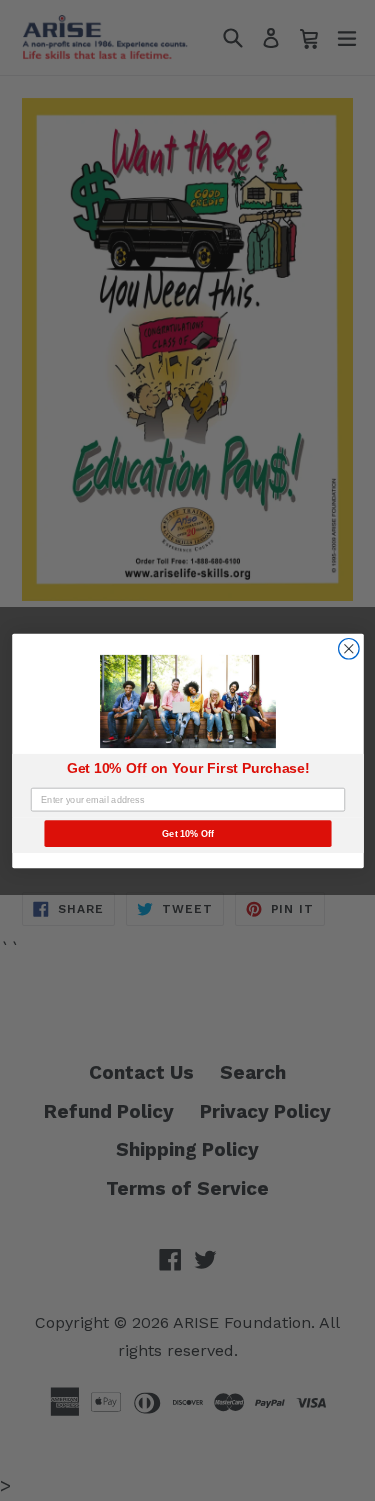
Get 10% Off (188, 833)
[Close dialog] (348, 648)
